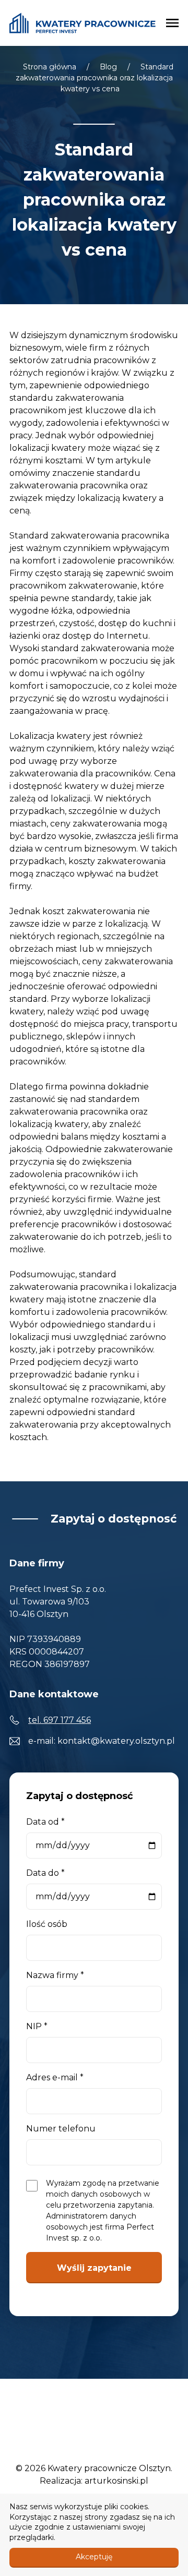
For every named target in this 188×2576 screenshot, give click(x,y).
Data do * (45, 1873)
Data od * (45, 1822)
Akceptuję (94, 2557)
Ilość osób (47, 1924)
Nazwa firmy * (55, 1975)
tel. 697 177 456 (60, 1720)
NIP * (37, 2026)
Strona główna (50, 67)
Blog (108, 67)
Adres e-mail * (55, 2077)
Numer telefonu (61, 2129)
